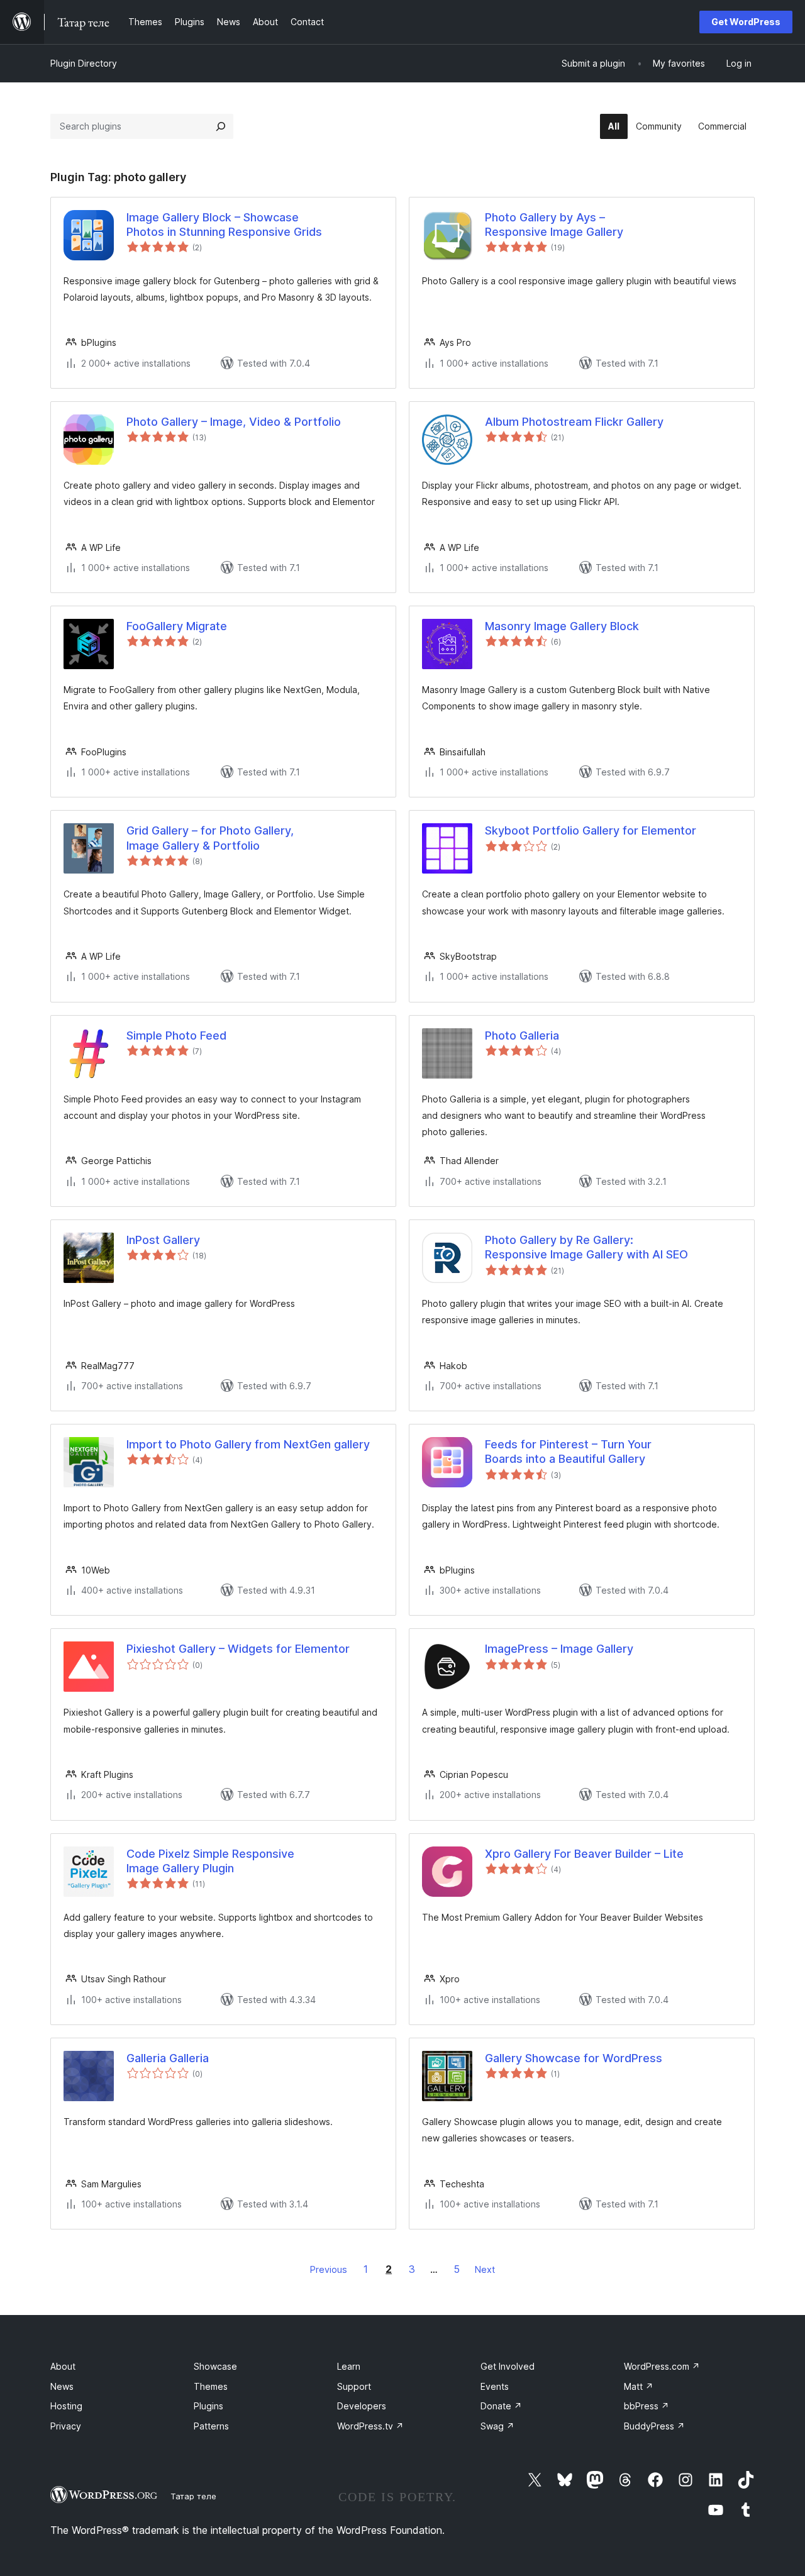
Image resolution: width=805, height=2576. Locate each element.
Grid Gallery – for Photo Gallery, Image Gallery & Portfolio (210, 838)
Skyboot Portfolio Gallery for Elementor (591, 830)
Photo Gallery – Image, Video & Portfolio (234, 422)
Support (354, 2386)
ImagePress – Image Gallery (559, 1649)
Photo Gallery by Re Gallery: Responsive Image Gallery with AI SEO (586, 1247)
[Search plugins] (221, 126)
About (63, 2366)
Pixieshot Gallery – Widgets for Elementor (238, 1649)
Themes (211, 2386)
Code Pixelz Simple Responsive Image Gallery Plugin (210, 1861)
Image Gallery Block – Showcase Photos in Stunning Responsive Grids (224, 225)
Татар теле (193, 2496)
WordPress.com (662, 2366)
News (62, 2386)
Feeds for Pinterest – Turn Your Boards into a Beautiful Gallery (568, 1452)
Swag (497, 2426)
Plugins (208, 2406)
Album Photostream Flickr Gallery (574, 422)
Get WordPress (746, 22)
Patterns (211, 2426)
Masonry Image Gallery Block (562, 626)
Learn (349, 2366)
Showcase (215, 2366)
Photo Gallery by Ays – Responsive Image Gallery (554, 225)
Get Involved (508, 2366)
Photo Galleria (522, 1035)
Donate (501, 2406)
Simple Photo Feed (176, 1035)
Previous (329, 2269)
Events (495, 2386)
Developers (362, 2406)
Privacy (66, 2426)
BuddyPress (654, 2426)
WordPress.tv (370, 2426)
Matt (639, 2386)
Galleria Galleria (168, 2058)
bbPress (647, 2406)
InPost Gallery (163, 1240)
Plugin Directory (84, 63)
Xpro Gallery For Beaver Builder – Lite (584, 1854)
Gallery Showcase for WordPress (574, 2058)
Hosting (66, 2406)
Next (485, 2269)
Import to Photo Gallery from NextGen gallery (248, 1444)
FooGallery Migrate (177, 626)
